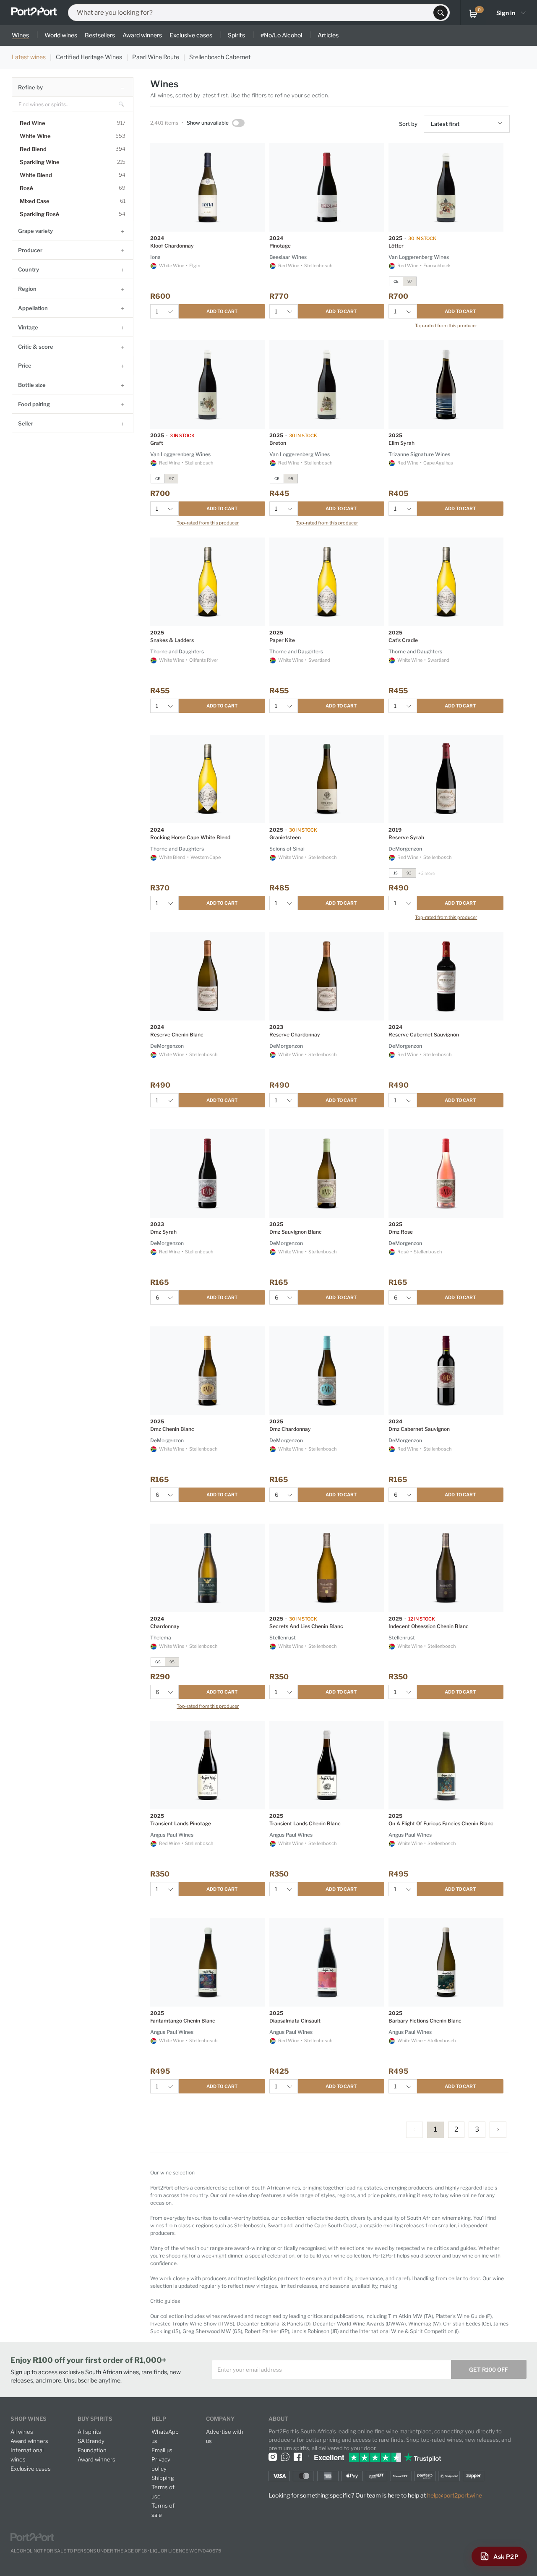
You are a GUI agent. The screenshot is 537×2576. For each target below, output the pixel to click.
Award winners (29, 2441)
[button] (501, 124)
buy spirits (95, 2419)
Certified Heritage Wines (89, 57)
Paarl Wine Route (156, 57)
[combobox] (253, 13)
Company (220, 2419)
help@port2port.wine (455, 2495)
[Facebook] (298, 2456)
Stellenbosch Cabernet (220, 57)
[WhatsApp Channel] (285, 2456)
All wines (22, 2432)
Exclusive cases (31, 2469)
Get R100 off (489, 2370)
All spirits (89, 2432)
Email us (162, 2450)
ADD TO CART (222, 311)
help (159, 2419)
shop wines (29, 2419)
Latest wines (29, 57)
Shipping (163, 2478)
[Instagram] (273, 2456)
